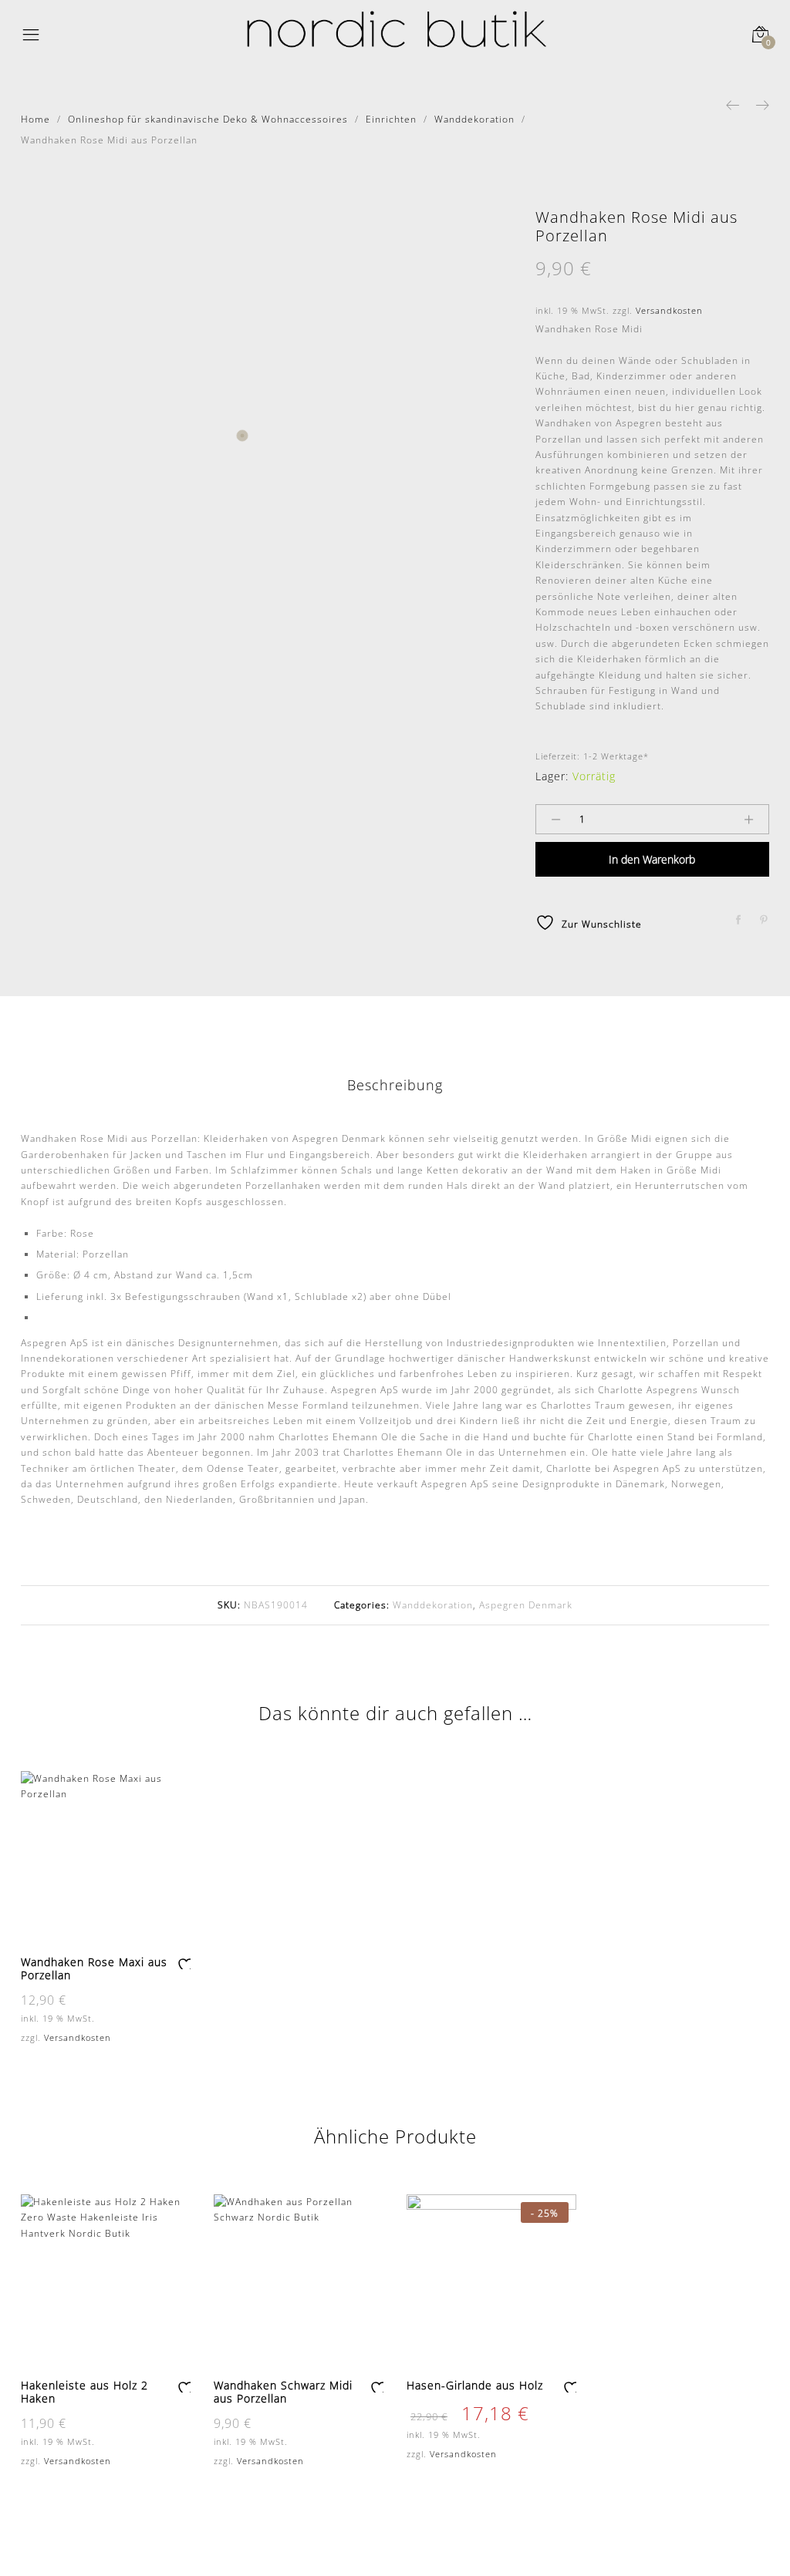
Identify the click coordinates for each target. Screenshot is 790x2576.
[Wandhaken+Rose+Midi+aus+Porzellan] (764, 920)
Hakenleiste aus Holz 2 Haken (84, 2392)
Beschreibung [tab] (395, 1085)
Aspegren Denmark (526, 1605)
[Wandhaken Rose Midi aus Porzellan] (739, 920)
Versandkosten (669, 310)
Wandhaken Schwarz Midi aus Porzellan (283, 2392)
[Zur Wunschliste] (184, 1963)
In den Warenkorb (652, 859)
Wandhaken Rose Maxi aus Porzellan (94, 1968)
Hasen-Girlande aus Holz (475, 2385)
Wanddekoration (433, 1605)
